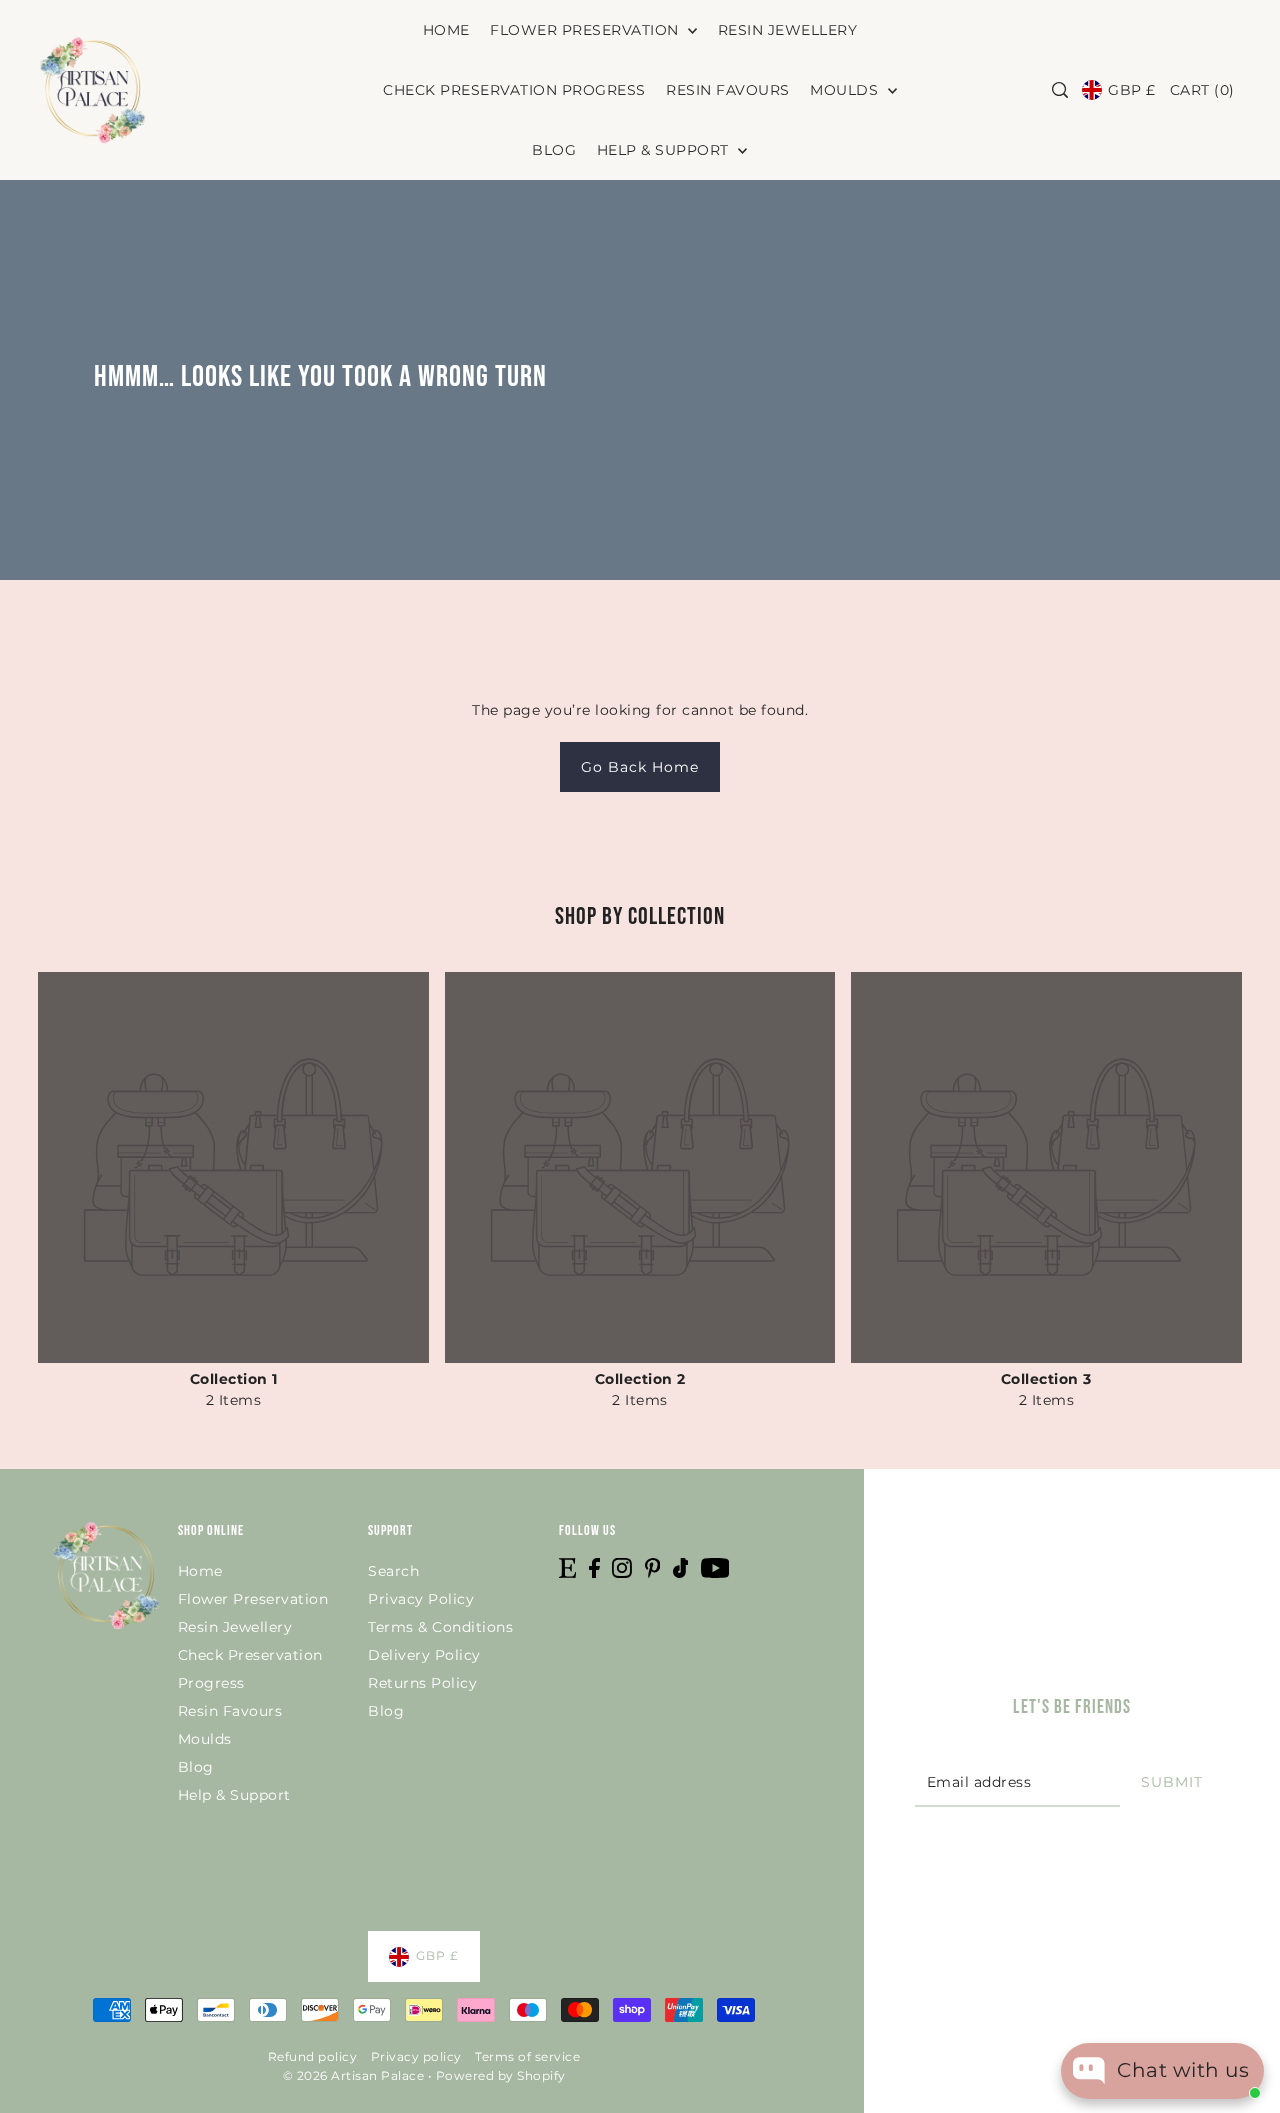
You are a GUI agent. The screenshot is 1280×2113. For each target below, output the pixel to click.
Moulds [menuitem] (846, 90)
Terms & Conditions (440, 1627)
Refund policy (313, 2056)
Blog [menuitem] (554, 150)
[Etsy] (567, 1567)
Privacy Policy (421, 1599)
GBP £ (1132, 90)
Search (393, 1571)
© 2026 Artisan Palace (354, 2075)
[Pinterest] (653, 1567)
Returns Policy (422, 1683)
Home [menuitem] (446, 30)
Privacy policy (416, 2056)
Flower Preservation (253, 1599)
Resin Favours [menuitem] (728, 90)
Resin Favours (230, 1711)
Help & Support (234, 1795)
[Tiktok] (681, 1567)
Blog (196, 1767)
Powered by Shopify (501, 2075)
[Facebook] (594, 1567)
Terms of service (527, 2056)
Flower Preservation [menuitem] (586, 30)
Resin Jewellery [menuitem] (788, 30)
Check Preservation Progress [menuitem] (514, 90)
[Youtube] (715, 1567)
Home (200, 1571)
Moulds (205, 1739)
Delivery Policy (424, 1655)
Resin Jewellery (235, 1627)
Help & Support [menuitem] (665, 150)
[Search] (1060, 90)
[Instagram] (622, 1567)
